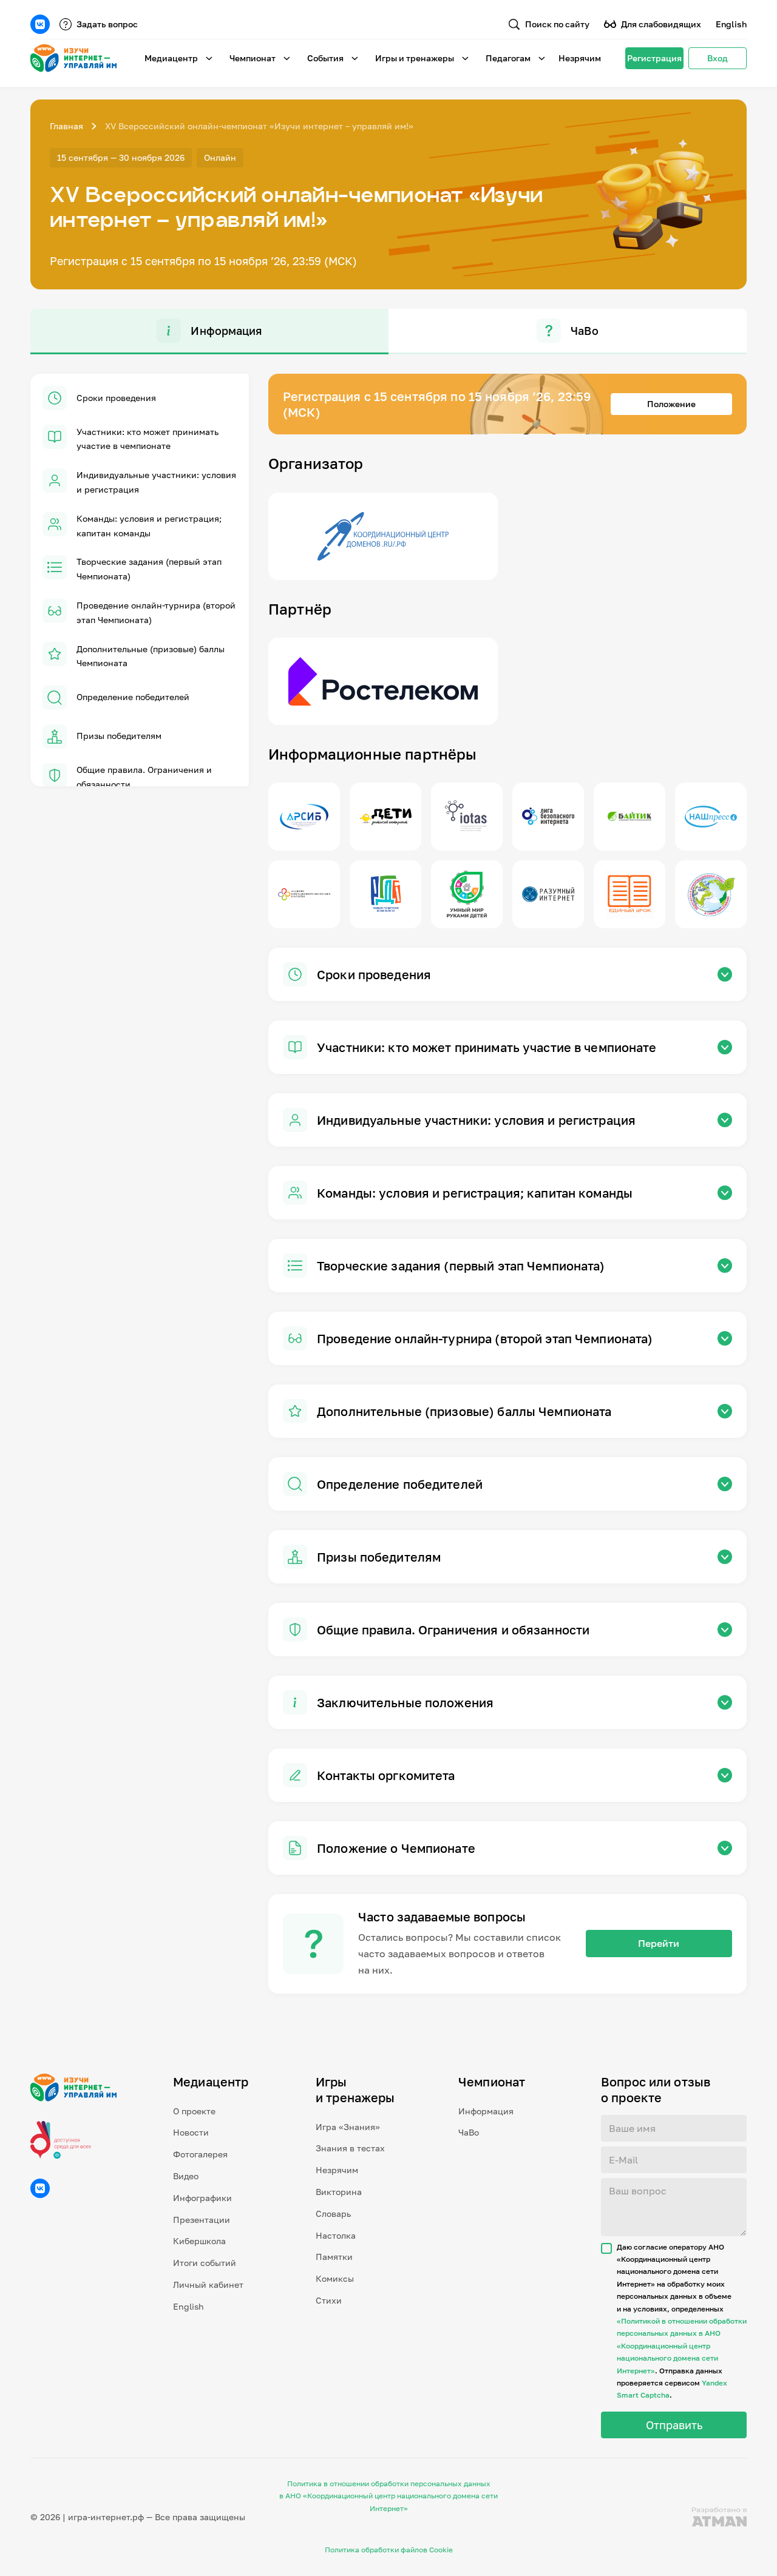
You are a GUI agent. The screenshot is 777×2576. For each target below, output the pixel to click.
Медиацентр (171, 58)
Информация (486, 2111)
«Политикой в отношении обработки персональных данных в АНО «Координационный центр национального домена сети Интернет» (682, 2346)
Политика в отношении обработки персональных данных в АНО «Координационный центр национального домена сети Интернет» (388, 2496)
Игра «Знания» (348, 2127)
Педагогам (508, 58)
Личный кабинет (208, 2284)
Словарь (333, 2214)
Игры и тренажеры (415, 58)
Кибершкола (199, 2241)
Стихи (329, 2300)
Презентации (202, 2220)
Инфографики (202, 2198)
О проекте (194, 2111)
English (731, 24)
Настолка (336, 2235)
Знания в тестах (350, 2148)
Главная (66, 126)
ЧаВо (469, 2132)
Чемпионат (253, 58)
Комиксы (335, 2278)
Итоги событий (205, 2263)
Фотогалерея (200, 2154)
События (325, 58)
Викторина (339, 2192)
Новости (191, 2132)
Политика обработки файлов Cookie (389, 2550)
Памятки (334, 2257)
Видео (186, 2176)
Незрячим (580, 58)
